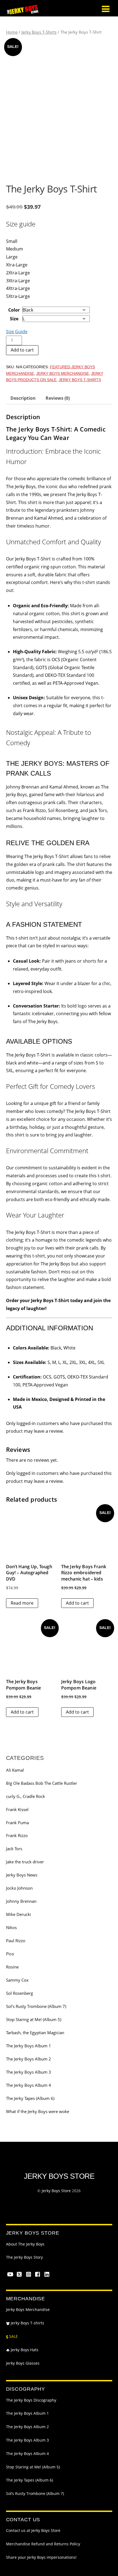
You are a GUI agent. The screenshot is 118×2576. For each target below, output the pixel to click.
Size (14, 319)
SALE (13, 2336)
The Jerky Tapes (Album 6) (30, 2098)
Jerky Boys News (22, 1875)
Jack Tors (14, 1849)
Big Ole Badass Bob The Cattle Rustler (42, 1783)
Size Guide (17, 332)
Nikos (11, 1927)
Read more (22, 1603)
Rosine (12, 1967)
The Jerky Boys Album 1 (29, 2046)
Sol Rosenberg (19, 1993)
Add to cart (22, 350)
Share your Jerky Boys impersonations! (41, 2557)
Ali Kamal (15, 1770)
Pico (10, 1954)
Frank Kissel (17, 1809)
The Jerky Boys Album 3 (29, 2072)
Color (14, 310)
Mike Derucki (19, 1914)
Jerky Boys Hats (24, 2350)
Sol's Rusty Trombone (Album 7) (36, 2006)
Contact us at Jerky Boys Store (33, 2531)
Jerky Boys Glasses (23, 2363)
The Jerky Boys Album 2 (29, 2059)
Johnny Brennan (21, 1901)
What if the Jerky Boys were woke (38, 2111)
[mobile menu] (106, 9)
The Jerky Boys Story (24, 2257)
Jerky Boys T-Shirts (39, 32)
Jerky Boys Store (56, 2191)
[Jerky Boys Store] (23, 12)
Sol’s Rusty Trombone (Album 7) (35, 2494)
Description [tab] (23, 398)
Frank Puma (17, 1823)
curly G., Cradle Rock (26, 1796)
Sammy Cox (17, 1980)
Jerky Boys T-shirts (27, 2323)
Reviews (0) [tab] (58, 398)
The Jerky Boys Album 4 (29, 2085)
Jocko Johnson (19, 1888)
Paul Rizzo (16, 1941)
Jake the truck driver (25, 1862)
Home (12, 32)
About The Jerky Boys (25, 2244)
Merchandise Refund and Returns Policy (43, 2544)
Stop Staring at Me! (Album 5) (34, 2019)
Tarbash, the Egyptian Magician (35, 2033)
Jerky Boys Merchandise (63, 373)
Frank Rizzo (17, 1835)
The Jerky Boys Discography (31, 2400)
